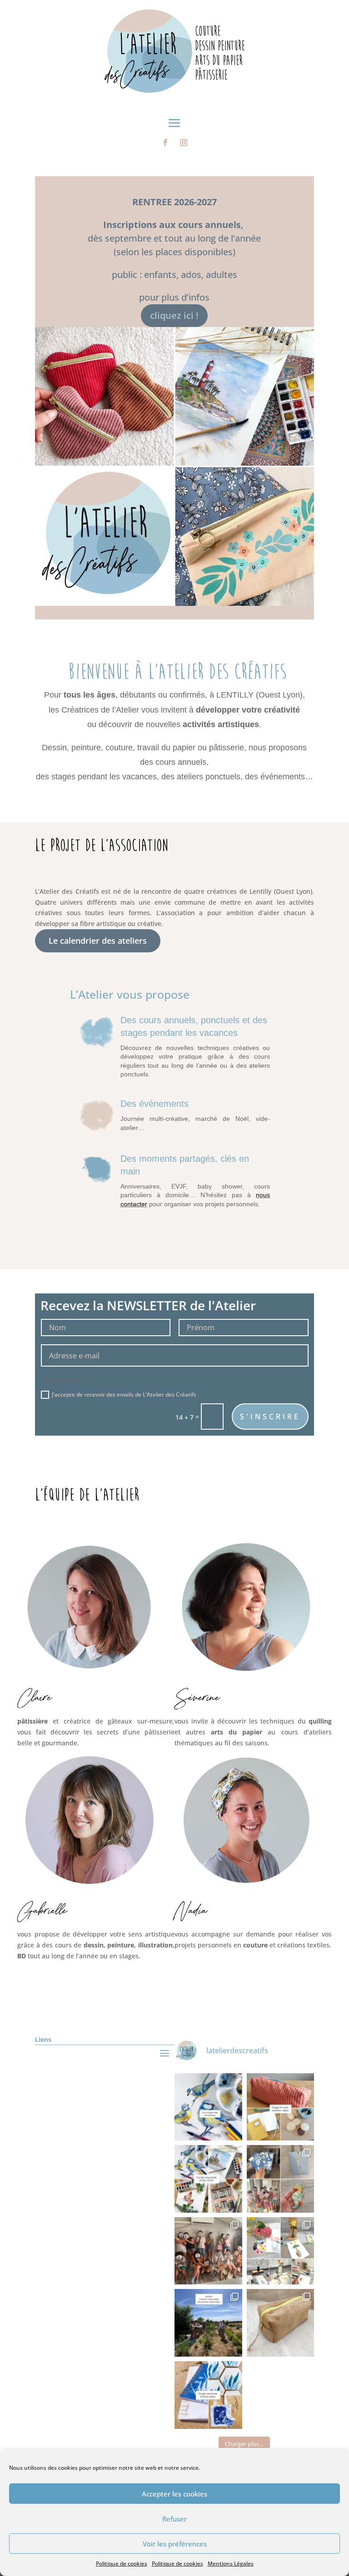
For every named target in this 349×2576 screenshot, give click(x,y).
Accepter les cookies (174, 2494)
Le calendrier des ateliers (98, 941)
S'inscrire (270, 1417)
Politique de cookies (122, 2564)
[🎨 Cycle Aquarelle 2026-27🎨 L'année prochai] (208, 2179)
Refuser (174, 2519)
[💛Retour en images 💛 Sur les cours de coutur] (281, 2323)
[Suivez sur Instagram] (184, 143)
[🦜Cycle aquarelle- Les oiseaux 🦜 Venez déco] (208, 2107)
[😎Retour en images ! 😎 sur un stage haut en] (208, 2251)
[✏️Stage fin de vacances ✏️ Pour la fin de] (281, 2107)
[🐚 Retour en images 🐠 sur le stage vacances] (281, 2179)
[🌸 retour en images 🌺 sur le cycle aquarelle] (281, 2251)
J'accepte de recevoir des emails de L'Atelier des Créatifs (124, 1395)
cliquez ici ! (174, 315)
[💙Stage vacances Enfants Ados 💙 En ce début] (208, 2395)
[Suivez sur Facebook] (165, 143)
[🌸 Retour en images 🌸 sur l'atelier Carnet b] (208, 2323)
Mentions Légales (231, 2564)
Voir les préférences (175, 2544)
